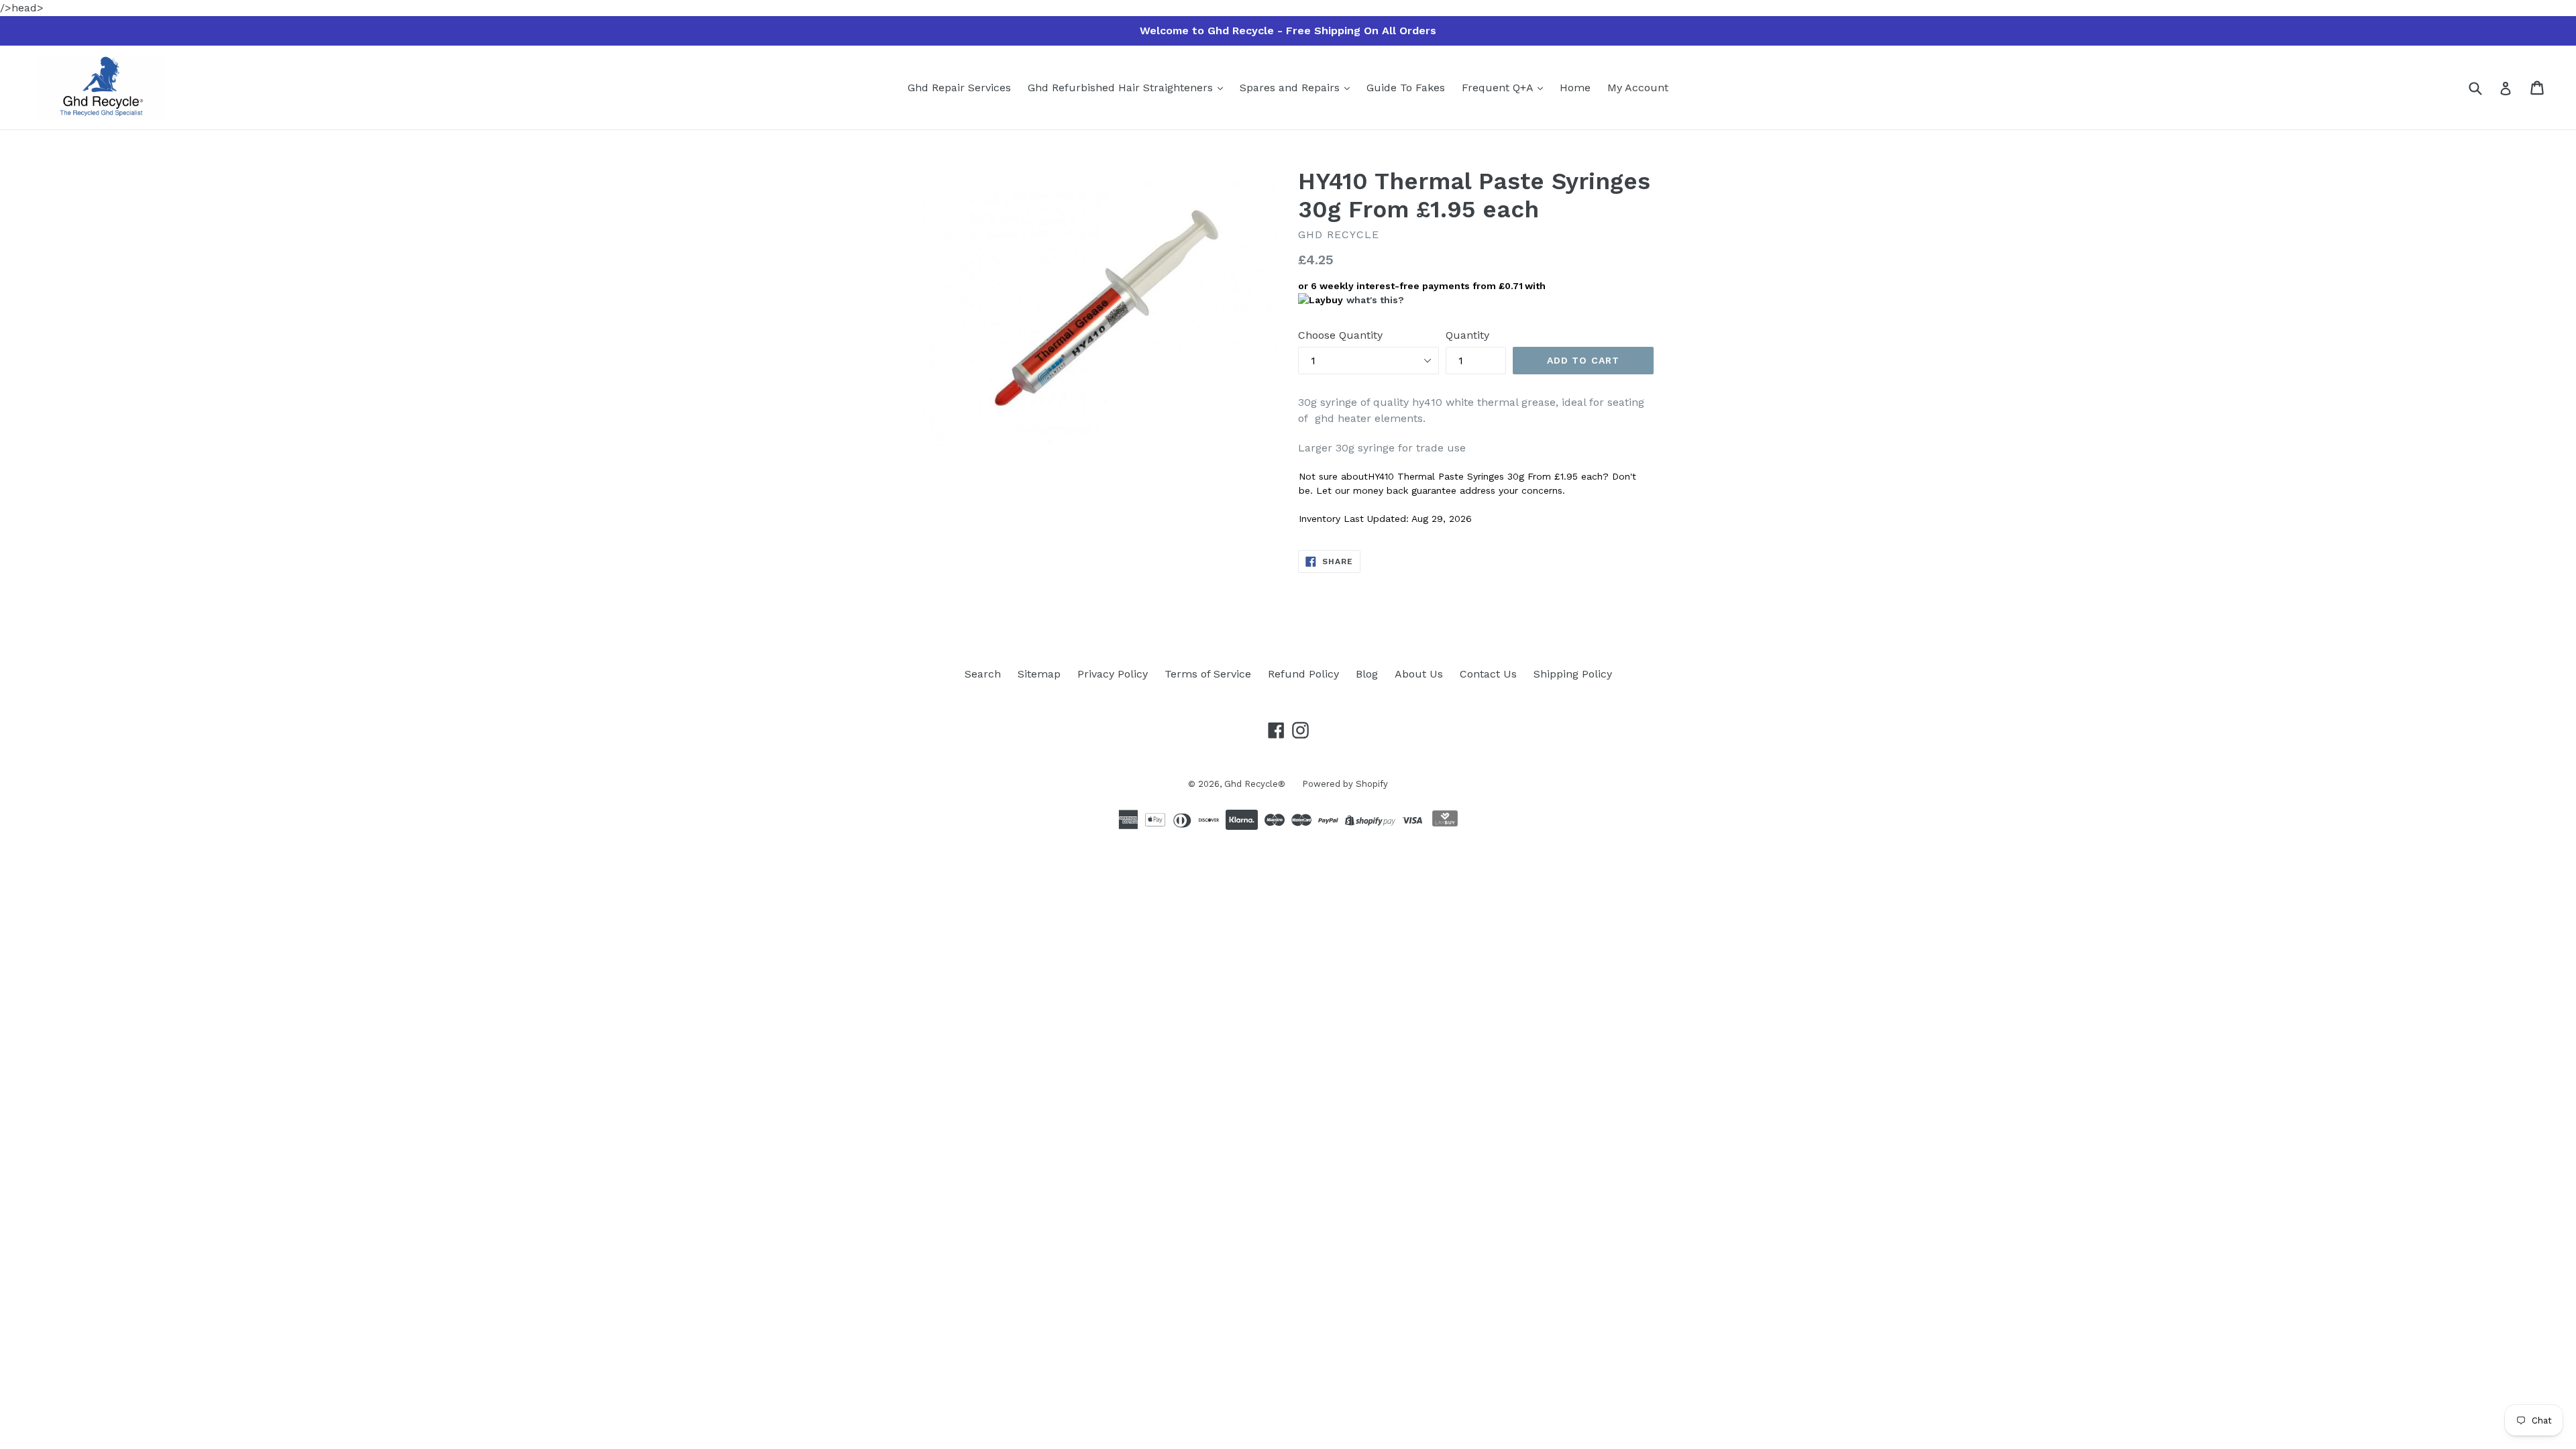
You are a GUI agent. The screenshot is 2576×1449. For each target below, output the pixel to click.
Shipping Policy (1573, 674)
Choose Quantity (1340, 335)
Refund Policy (1303, 674)
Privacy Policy (1113, 674)
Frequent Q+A (1499, 88)
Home (1575, 88)
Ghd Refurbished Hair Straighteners (1122, 88)
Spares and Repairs (1291, 88)
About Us (1419, 674)
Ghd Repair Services (959, 88)
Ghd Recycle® (1255, 784)
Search (983, 674)
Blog (1367, 674)
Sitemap (1039, 674)
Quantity (1467, 335)
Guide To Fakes (1406, 88)
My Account (1638, 88)
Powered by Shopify (1345, 784)
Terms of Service (1208, 674)
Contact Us (1488, 674)
